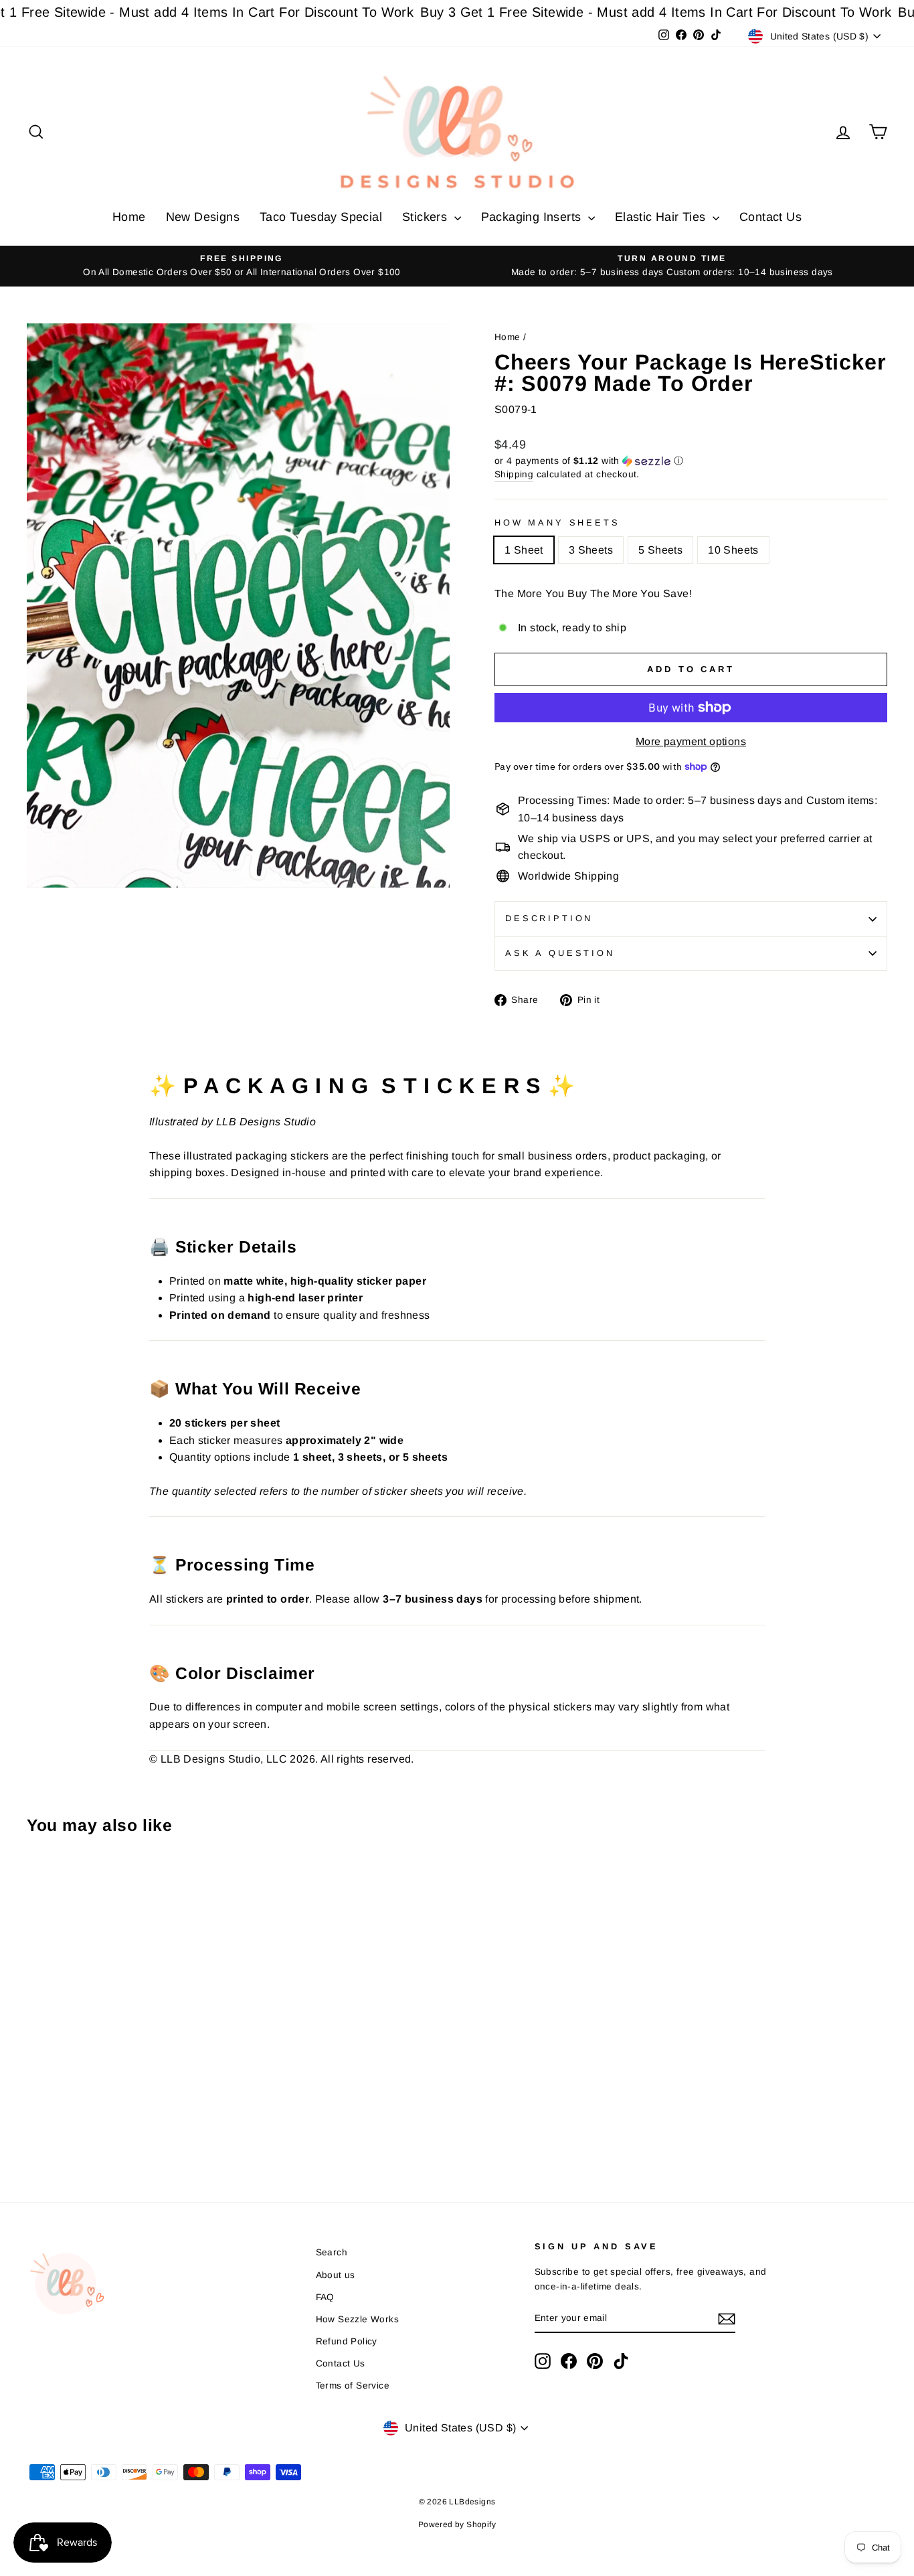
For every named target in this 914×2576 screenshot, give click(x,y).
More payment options (691, 741)
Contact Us (770, 217)
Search (332, 2252)
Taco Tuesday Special (321, 217)
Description (549, 918)
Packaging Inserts (533, 217)
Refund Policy (347, 2341)
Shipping (514, 474)
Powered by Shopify (457, 2524)
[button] (691, 461)
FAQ (325, 2297)
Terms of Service (353, 2386)
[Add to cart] (41, 1882)
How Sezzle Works (357, 2319)
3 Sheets (591, 550)
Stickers (427, 217)
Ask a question (560, 953)
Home (129, 217)
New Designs (203, 217)
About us (336, 2275)
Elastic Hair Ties (662, 217)
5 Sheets (660, 550)
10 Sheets (733, 550)
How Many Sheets (557, 522)
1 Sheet (524, 550)
